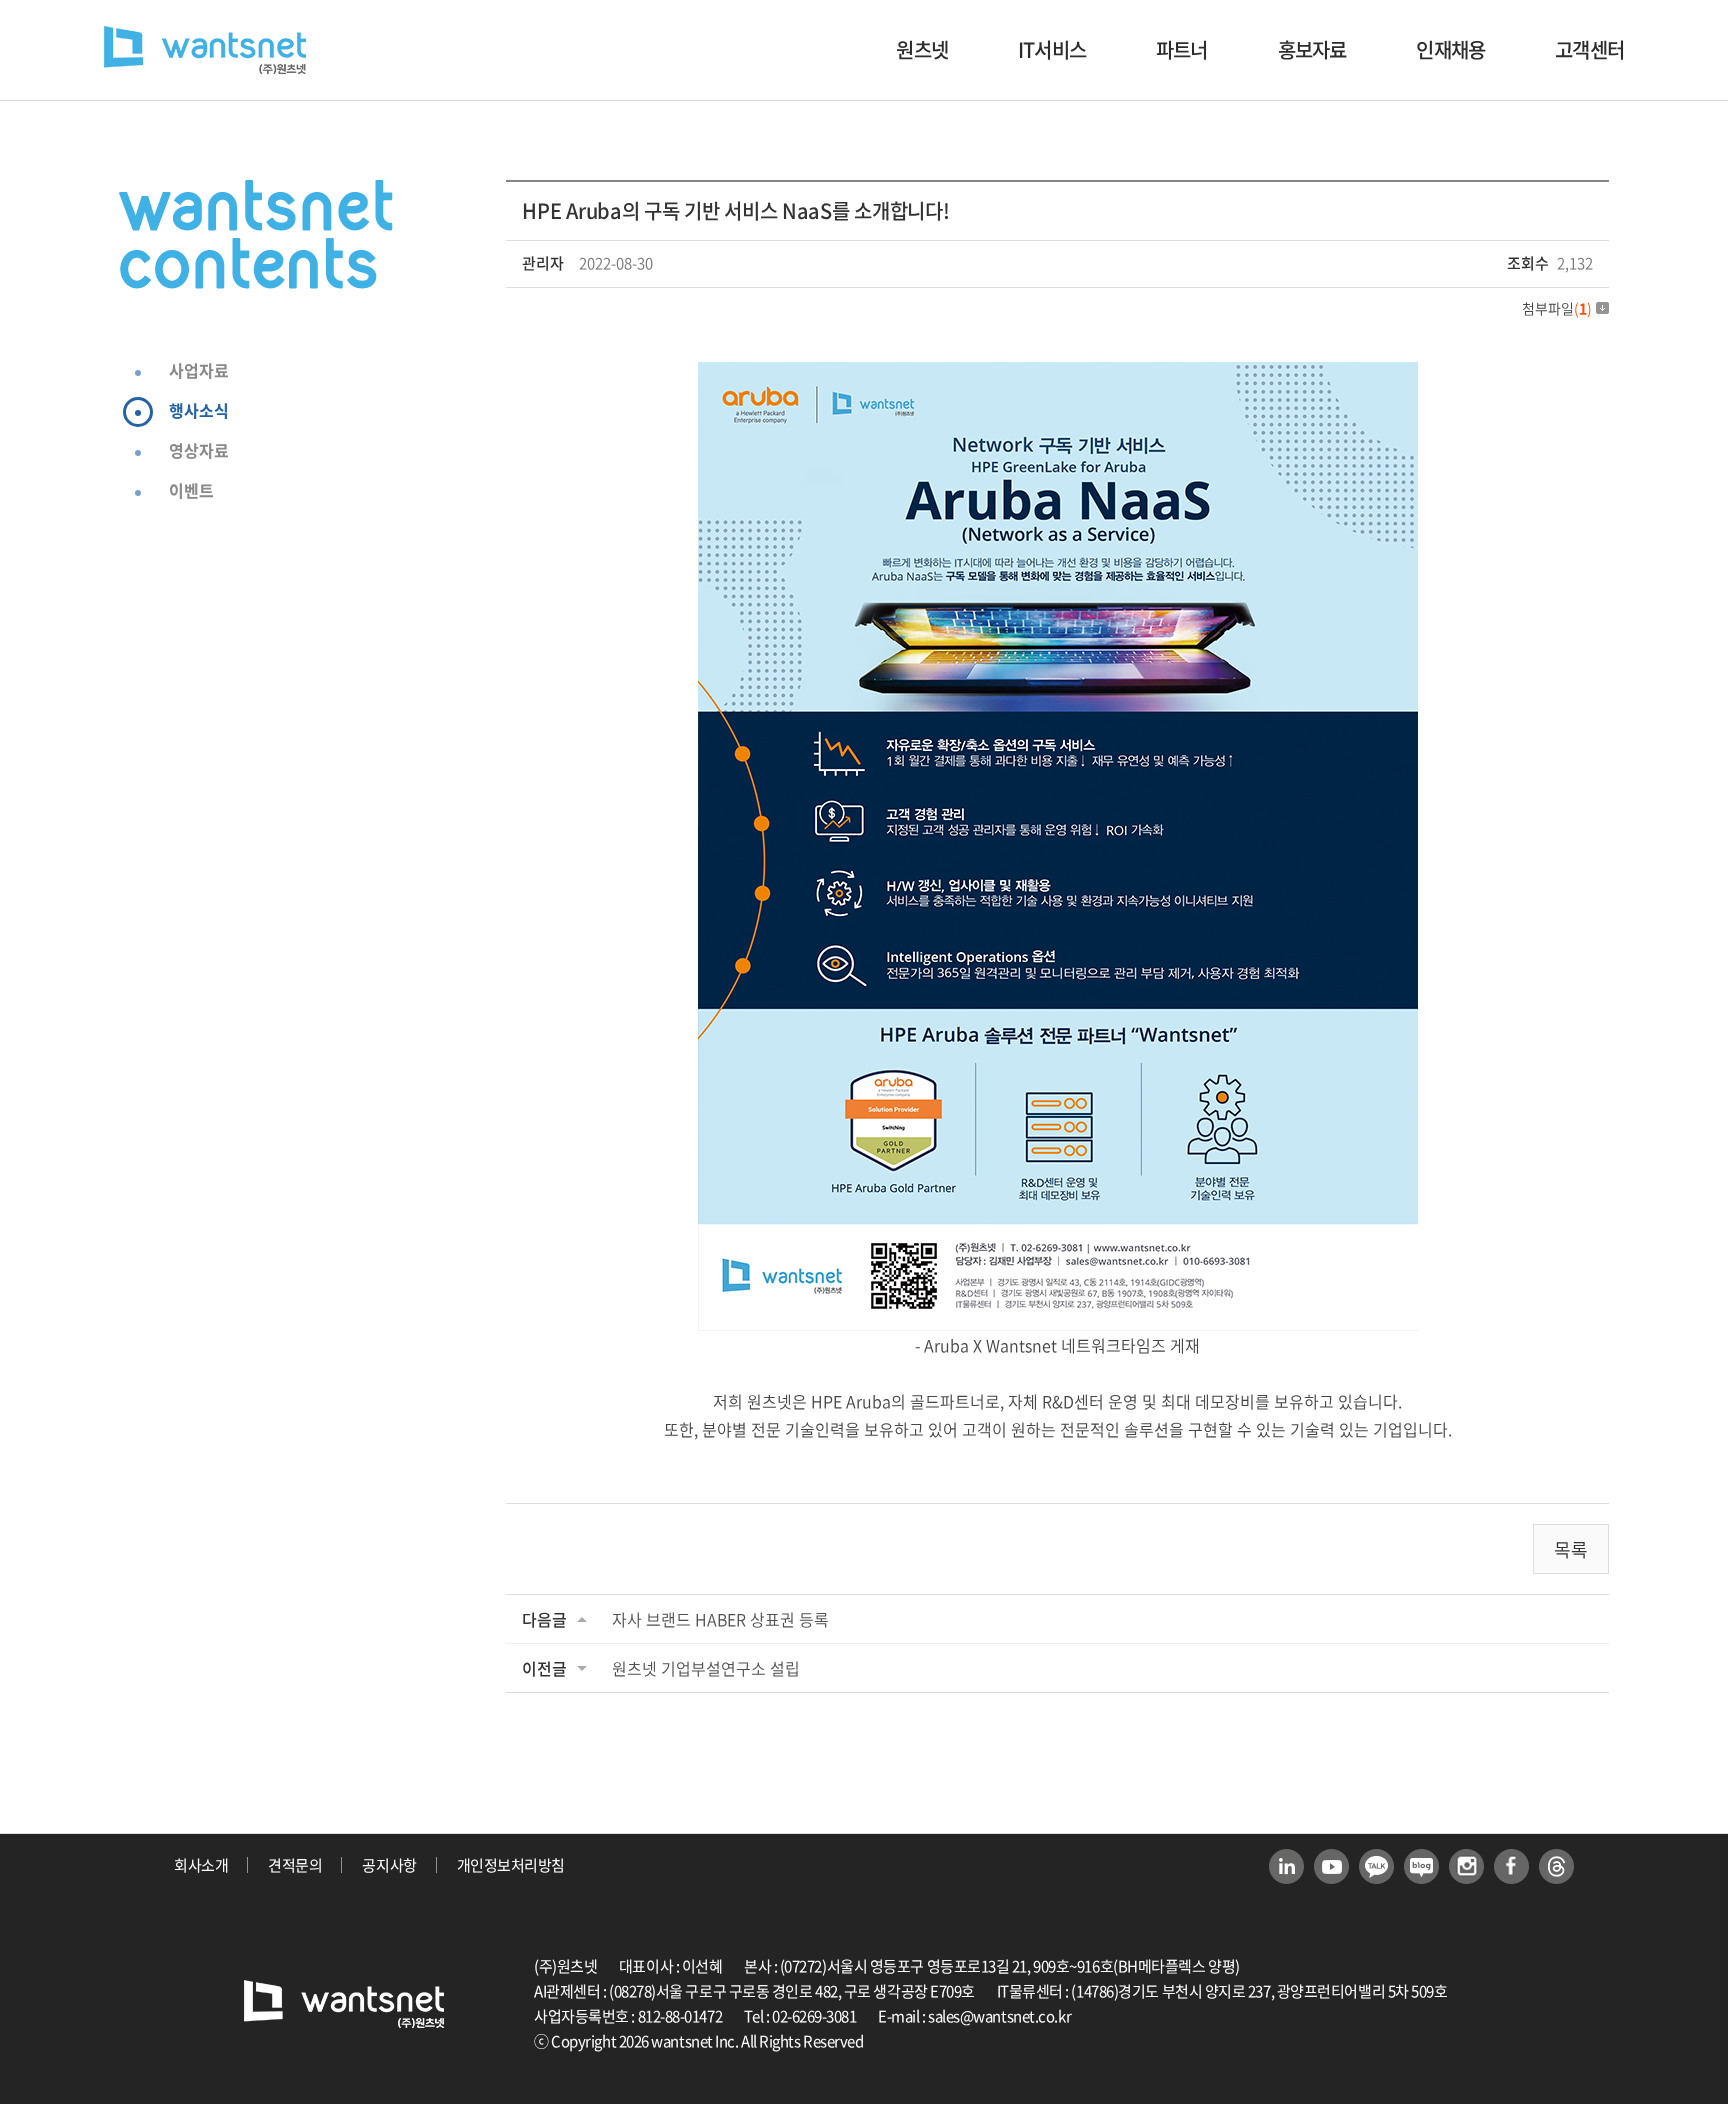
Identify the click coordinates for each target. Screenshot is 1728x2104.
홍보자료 (1312, 49)
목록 (1571, 1549)
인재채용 (1450, 49)
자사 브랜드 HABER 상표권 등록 (720, 1619)
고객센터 (1589, 49)
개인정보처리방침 (511, 1865)
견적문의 (295, 1865)
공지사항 (389, 1865)
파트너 (1182, 49)
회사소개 (201, 1865)
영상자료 (199, 450)
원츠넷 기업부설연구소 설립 (706, 1668)
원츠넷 (922, 49)
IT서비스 (1052, 49)
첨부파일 (1557, 308)
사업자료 (199, 370)
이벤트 (191, 490)
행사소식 (199, 410)
